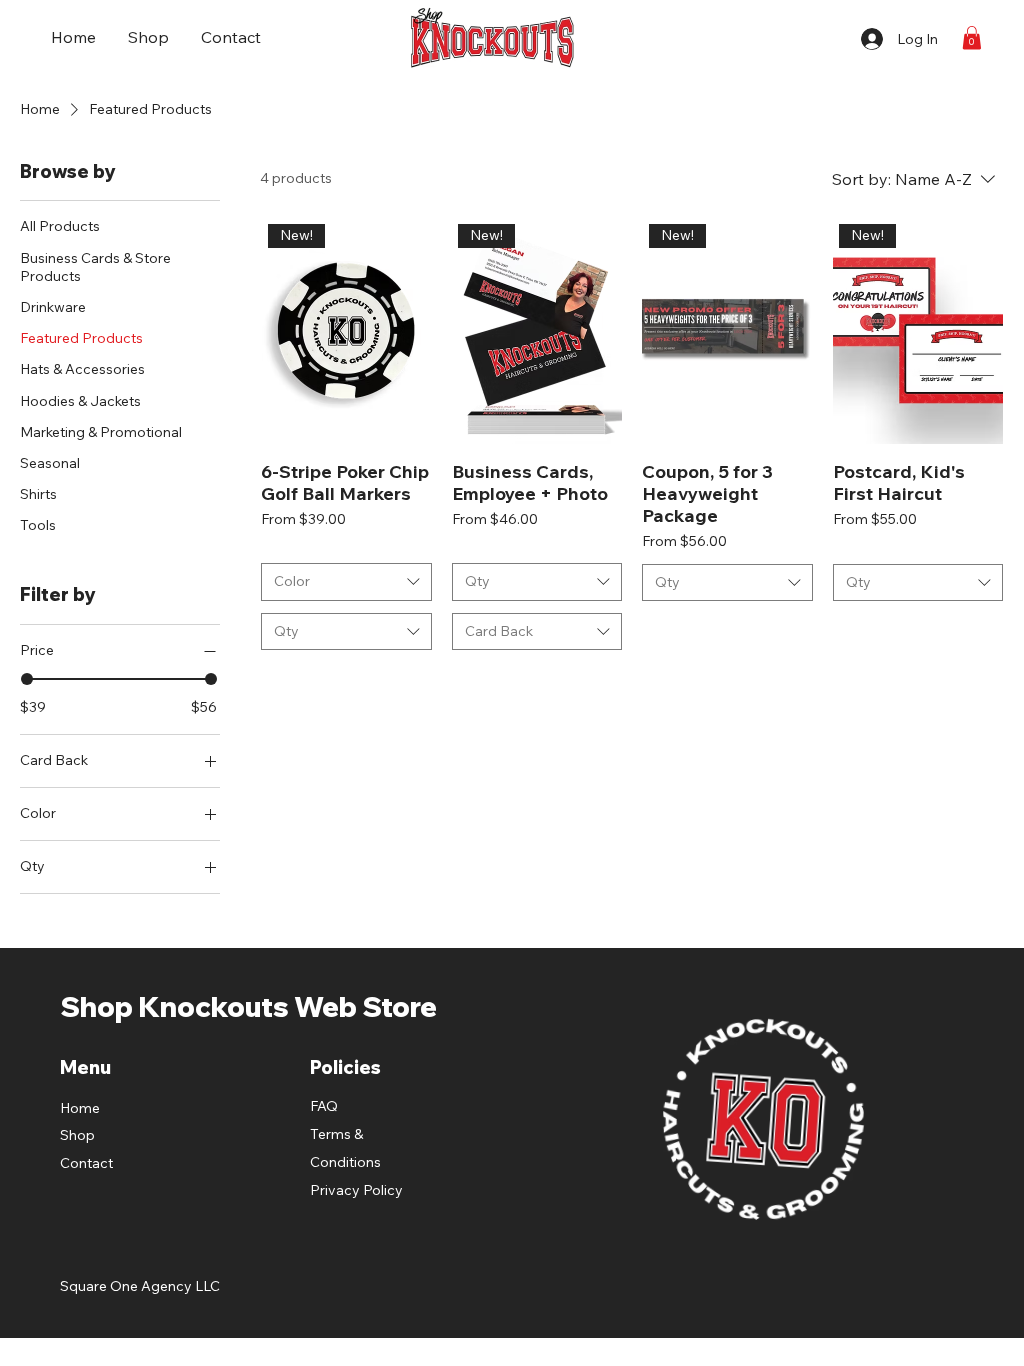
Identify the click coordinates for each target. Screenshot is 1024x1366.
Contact (86, 1163)
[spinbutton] (727, 631)
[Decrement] (657, 631)
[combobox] (346, 582)
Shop (77, 1135)
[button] (972, 37)
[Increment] (796, 631)
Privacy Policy (356, 1190)
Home (80, 1108)
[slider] (27, 679)
